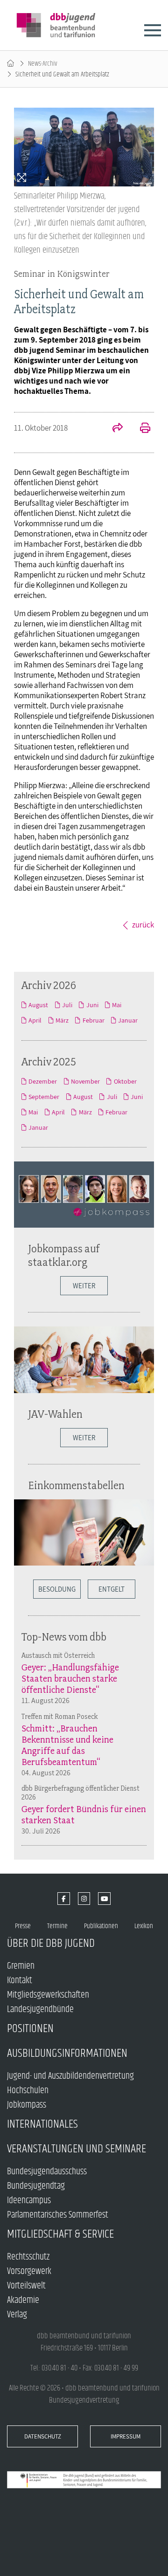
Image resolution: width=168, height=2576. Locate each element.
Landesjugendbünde (40, 2009)
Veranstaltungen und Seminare (77, 2149)
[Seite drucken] (140, 429)
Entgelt (112, 1589)
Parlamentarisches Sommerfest (58, 2215)
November (85, 1081)
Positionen (30, 2029)
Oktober (125, 1081)
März (62, 1020)
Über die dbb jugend (51, 1943)
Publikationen (101, 1926)
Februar (93, 1020)
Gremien (21, 1966)
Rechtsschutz (28, 2257)
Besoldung (57, 1589)
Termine (57, 1926)
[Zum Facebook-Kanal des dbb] (64, 1899)
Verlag (17, 2315)
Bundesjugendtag (36, 2186)
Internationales (42, 2124)
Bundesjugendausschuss (47, 2172)
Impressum (126, 2436)
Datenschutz (43, 2436)
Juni (92, 1005)
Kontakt (20, 1981)
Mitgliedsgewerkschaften (48, 1995)
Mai (117, 1005)
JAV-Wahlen (55, 1414)
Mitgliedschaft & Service (60, 2234)
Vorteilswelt (26, 2286)
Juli (67, 1005)
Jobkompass (27, 2105)
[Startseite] (10, 64)
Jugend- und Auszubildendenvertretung (70, 2076)
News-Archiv (43, 64)
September (44, 1097)
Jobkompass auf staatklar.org (64, 1255)
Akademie (23, 2300)
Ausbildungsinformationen (67, 2053)
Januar (128, 1020)
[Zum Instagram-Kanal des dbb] (84, 1899)
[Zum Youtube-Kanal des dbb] (104, 1899)
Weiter (84, 1286)
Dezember (43, 1081)
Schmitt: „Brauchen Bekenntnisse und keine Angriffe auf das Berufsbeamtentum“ (67, 1745)
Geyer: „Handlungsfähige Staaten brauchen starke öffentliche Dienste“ (70, 1678)
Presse (23, 1926)
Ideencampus (29, 2201)
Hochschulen (28, 2091)
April (35, 1020)
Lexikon (144, 1926)
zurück (143, 925)
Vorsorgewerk (29, 2271)
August (38, 1005)
